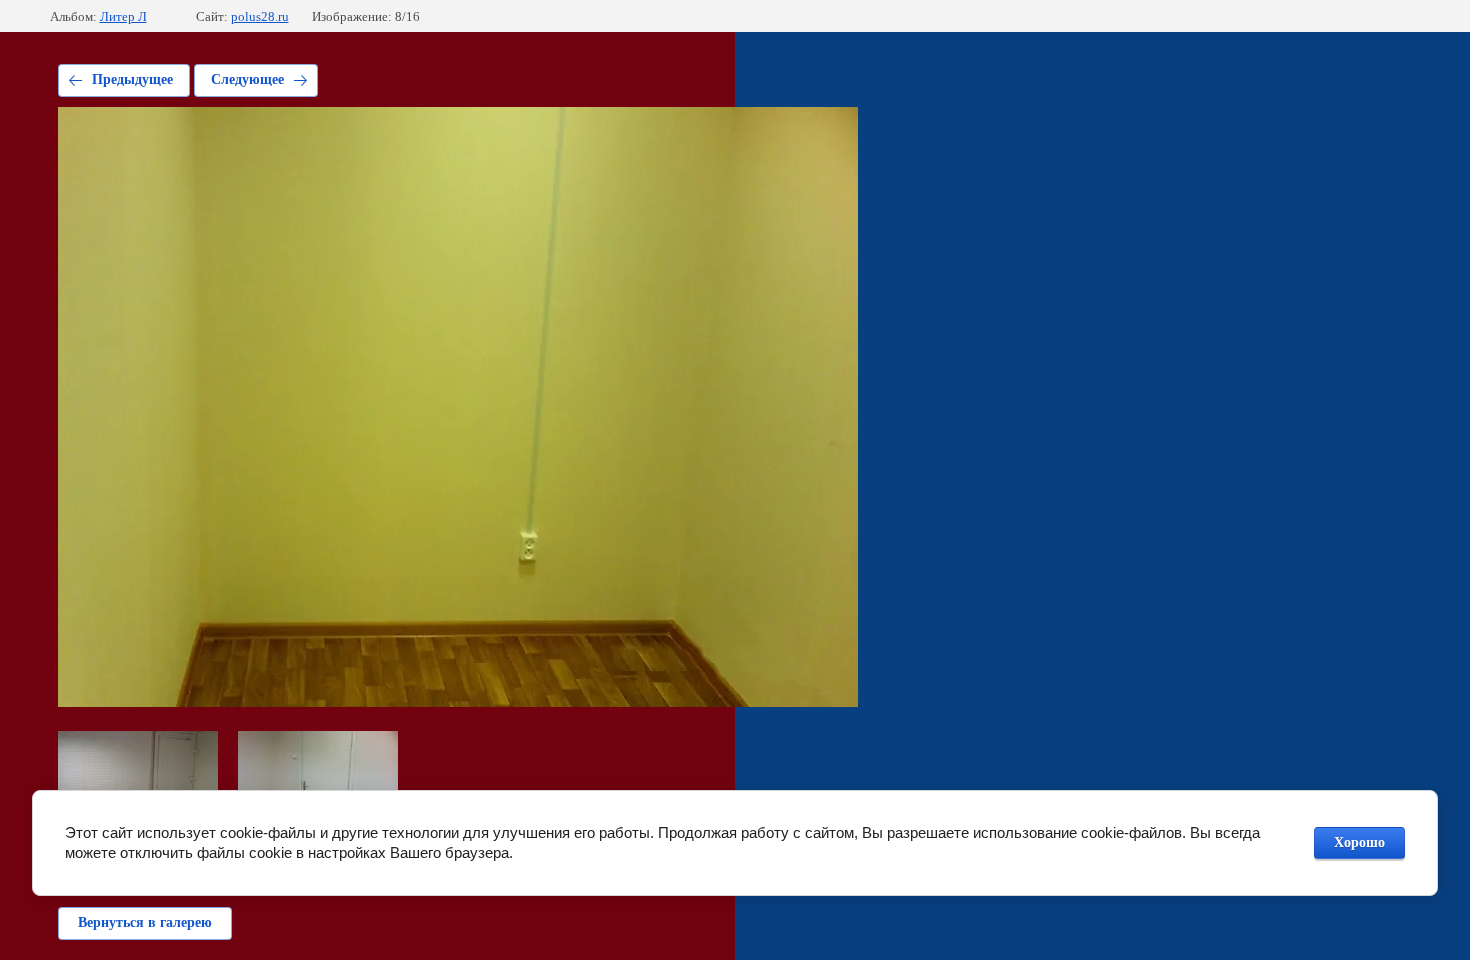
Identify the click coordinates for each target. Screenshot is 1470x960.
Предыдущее (132, 79)
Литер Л (123, 16)
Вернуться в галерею (145, 922)
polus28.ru (260, 16)
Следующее (247, 79)
